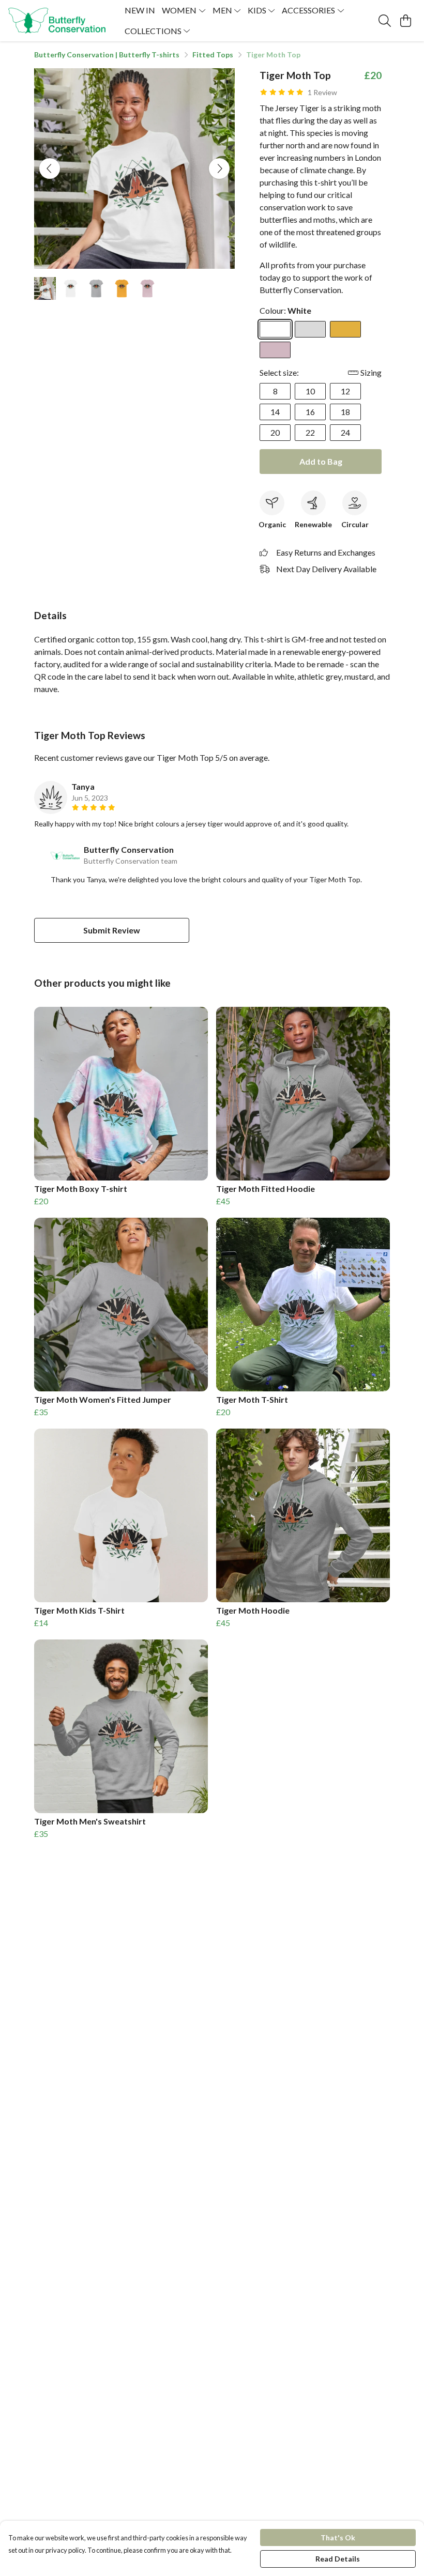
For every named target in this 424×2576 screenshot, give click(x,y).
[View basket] (405, 21)
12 (345, 391)
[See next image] (219, 168)
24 (345, 432)
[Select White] (275, 329)
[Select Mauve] (275, 350)
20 (275, 432)
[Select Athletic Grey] (310, 329)
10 (310, 391)
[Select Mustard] (345, 329)
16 (310, 412)
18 (345, 412)
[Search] (385, 21)
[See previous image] (50, 168)
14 (275, 412)
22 (310, 432)
